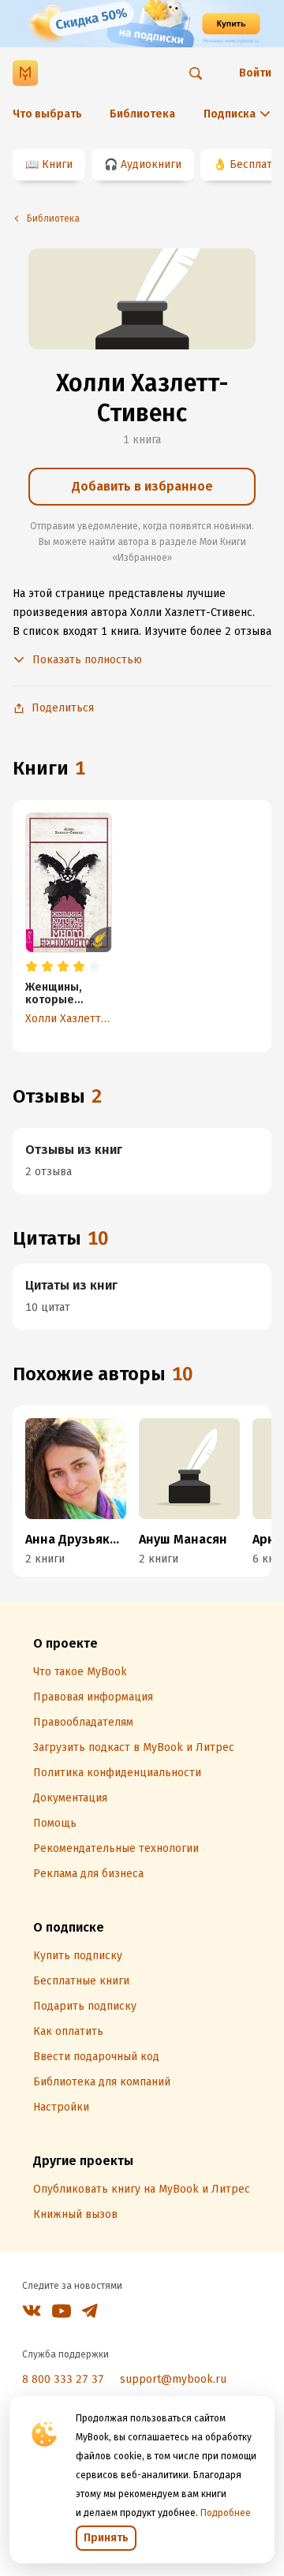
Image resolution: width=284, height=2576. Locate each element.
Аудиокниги (151, 164)
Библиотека (142, 114)
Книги (57, 164)
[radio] (32, 967)
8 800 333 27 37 (63, 2379)
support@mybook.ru (173, 2379)
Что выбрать (47, 114)
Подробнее (226, 2513)
